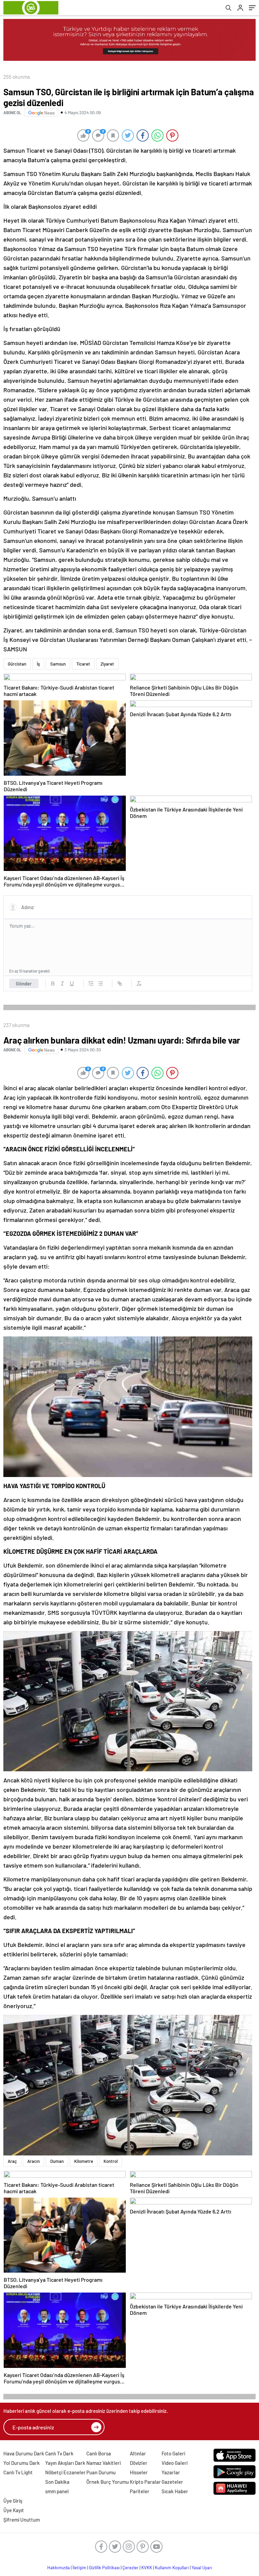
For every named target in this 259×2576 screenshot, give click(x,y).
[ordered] (91, 983)
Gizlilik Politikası (104, 2568)
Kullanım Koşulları (172, 2568)
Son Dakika (57, 2482)
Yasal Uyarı (202, 2568)
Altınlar (138, 2453)
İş (38, 664)
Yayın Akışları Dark (65, 2463)
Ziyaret (107, 664)
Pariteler (140, 2491)
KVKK (147, 2568)
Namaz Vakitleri (104, 2463)
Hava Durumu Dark (24, 2453)
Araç (12, 2161)
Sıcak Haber (175, 2491)
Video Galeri (175, 2463)
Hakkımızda (59, 2568)
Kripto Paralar (145, 2482)
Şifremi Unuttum (22, 2520)
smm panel (57, 2491)
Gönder (24, 983)
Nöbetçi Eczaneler (65, 2472)
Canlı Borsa (99, 2453)
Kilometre (84, 2161)
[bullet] (100, 983)
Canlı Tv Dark (59, 2453)
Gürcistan (17, 664)
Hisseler (139, 2472)
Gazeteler (172, 2482)
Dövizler (139, 2463)
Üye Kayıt (14, 2510)
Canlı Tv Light (18, 2472)
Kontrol (111, 2161)
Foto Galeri (173, 2453)
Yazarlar (171, 2472)
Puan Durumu (101, 2472)
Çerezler (131, 2568)
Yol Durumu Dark (22, 2463)
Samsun (58, 664)
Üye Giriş (13, 2501)
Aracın (34, 2161)
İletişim (79, 2568)
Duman (57, 2161)
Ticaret (83, 664)
